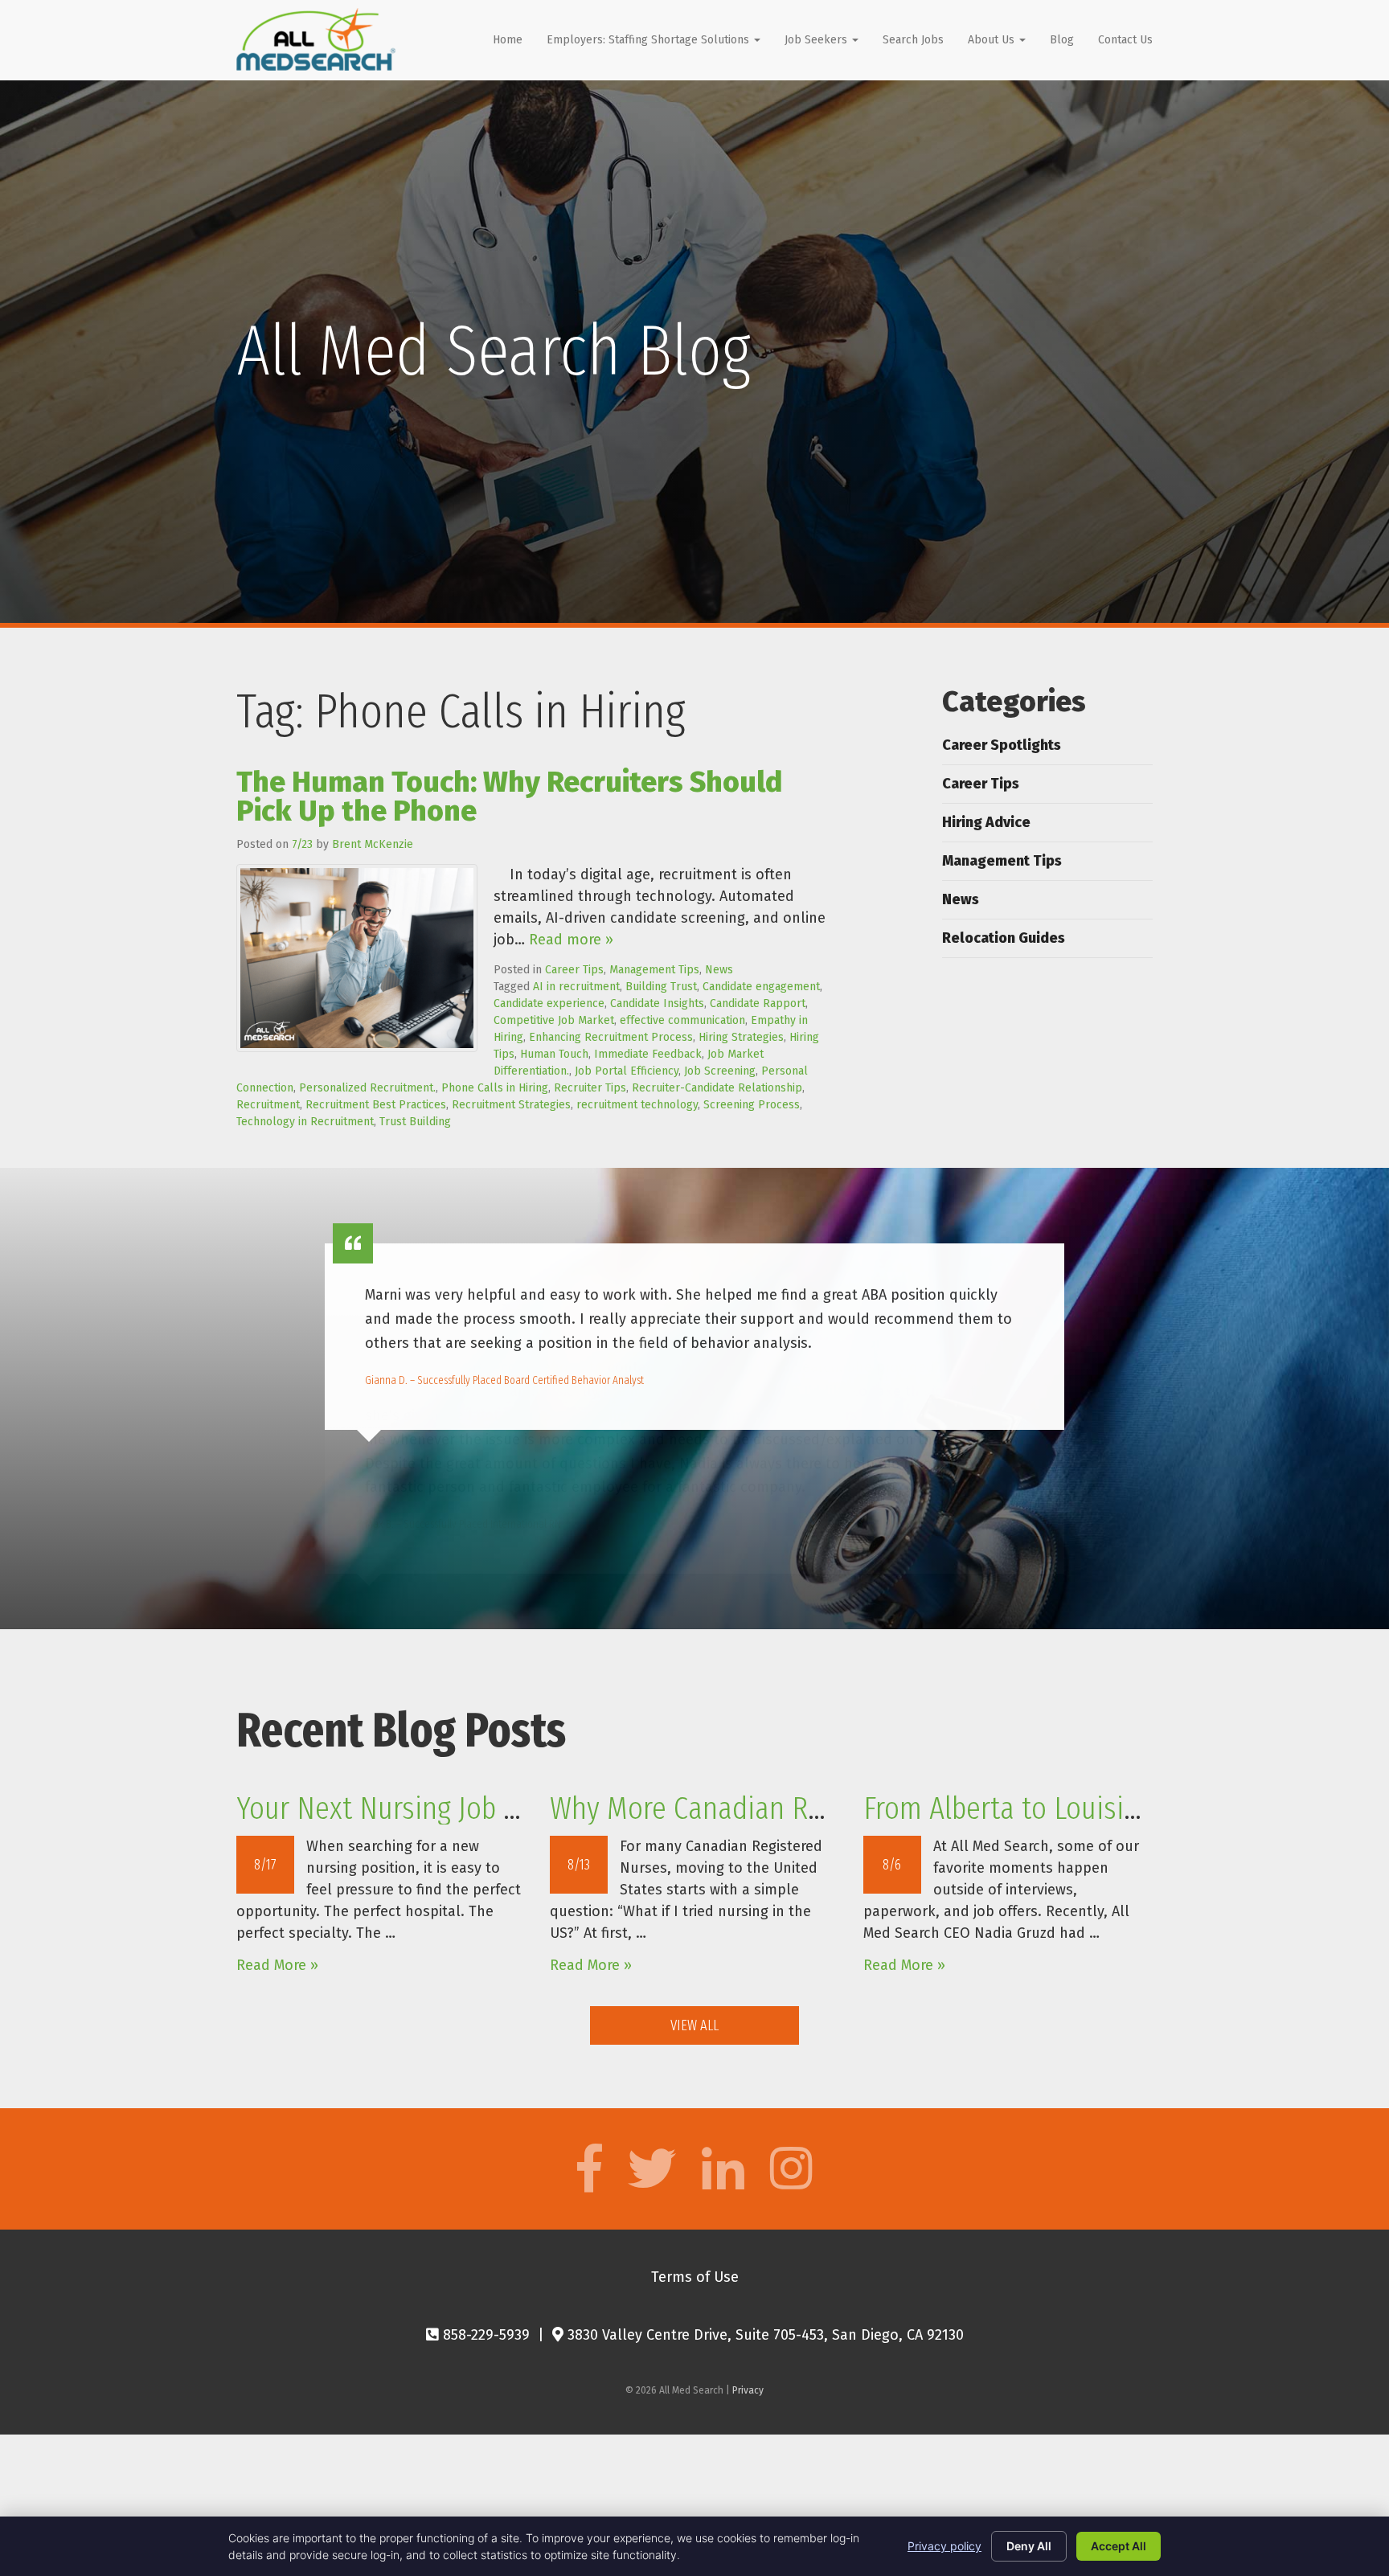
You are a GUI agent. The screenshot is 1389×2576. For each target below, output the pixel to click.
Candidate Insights (657, 1003)
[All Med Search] (316, 39)
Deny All (1029, 2546)
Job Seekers (817, 40)
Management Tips (654, 970)
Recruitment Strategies (511, 1105)
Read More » (277, 1965)
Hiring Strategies (741, 1037)
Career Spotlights (1002, 745)
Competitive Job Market (554, 1020)
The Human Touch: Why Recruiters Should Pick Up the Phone (509, 797)
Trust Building (415, 1122)
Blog (1062, 40)
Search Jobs (913, 40)
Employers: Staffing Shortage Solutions (649, 40)
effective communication (682, 1020)
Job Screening (720, 1071)
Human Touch (554, 1054)
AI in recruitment (576, 987)
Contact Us (1125, 40)
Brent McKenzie (373, 844)
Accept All (1119, 2546)
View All (694, 2025)
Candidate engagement (761, 987)
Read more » (571, 940)
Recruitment (268, 1105)
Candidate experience (549, 1003)
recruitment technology (637, 1105)
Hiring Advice (986, 822)
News (719, 970)
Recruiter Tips (590, 1088)
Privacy (748, 2390)
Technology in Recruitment (305, 1122)
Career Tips (574, 970)
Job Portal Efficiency (627, 1071)
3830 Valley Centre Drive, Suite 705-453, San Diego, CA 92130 (764, 2335)
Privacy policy (944, 2546)
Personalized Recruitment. (367, 1088)
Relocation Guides (1004, 938)
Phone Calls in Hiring (495, 1088)
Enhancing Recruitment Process (611, 1037)
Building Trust (661, 987)
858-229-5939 (484, 2335)
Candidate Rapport (758, 1003)
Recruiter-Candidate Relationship (717, 1088)
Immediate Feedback (648, 1054)
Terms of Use (695, 2277)
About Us (993, 40)
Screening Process (752, 1105)
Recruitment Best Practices (376, 1105)
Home (508, 40)
